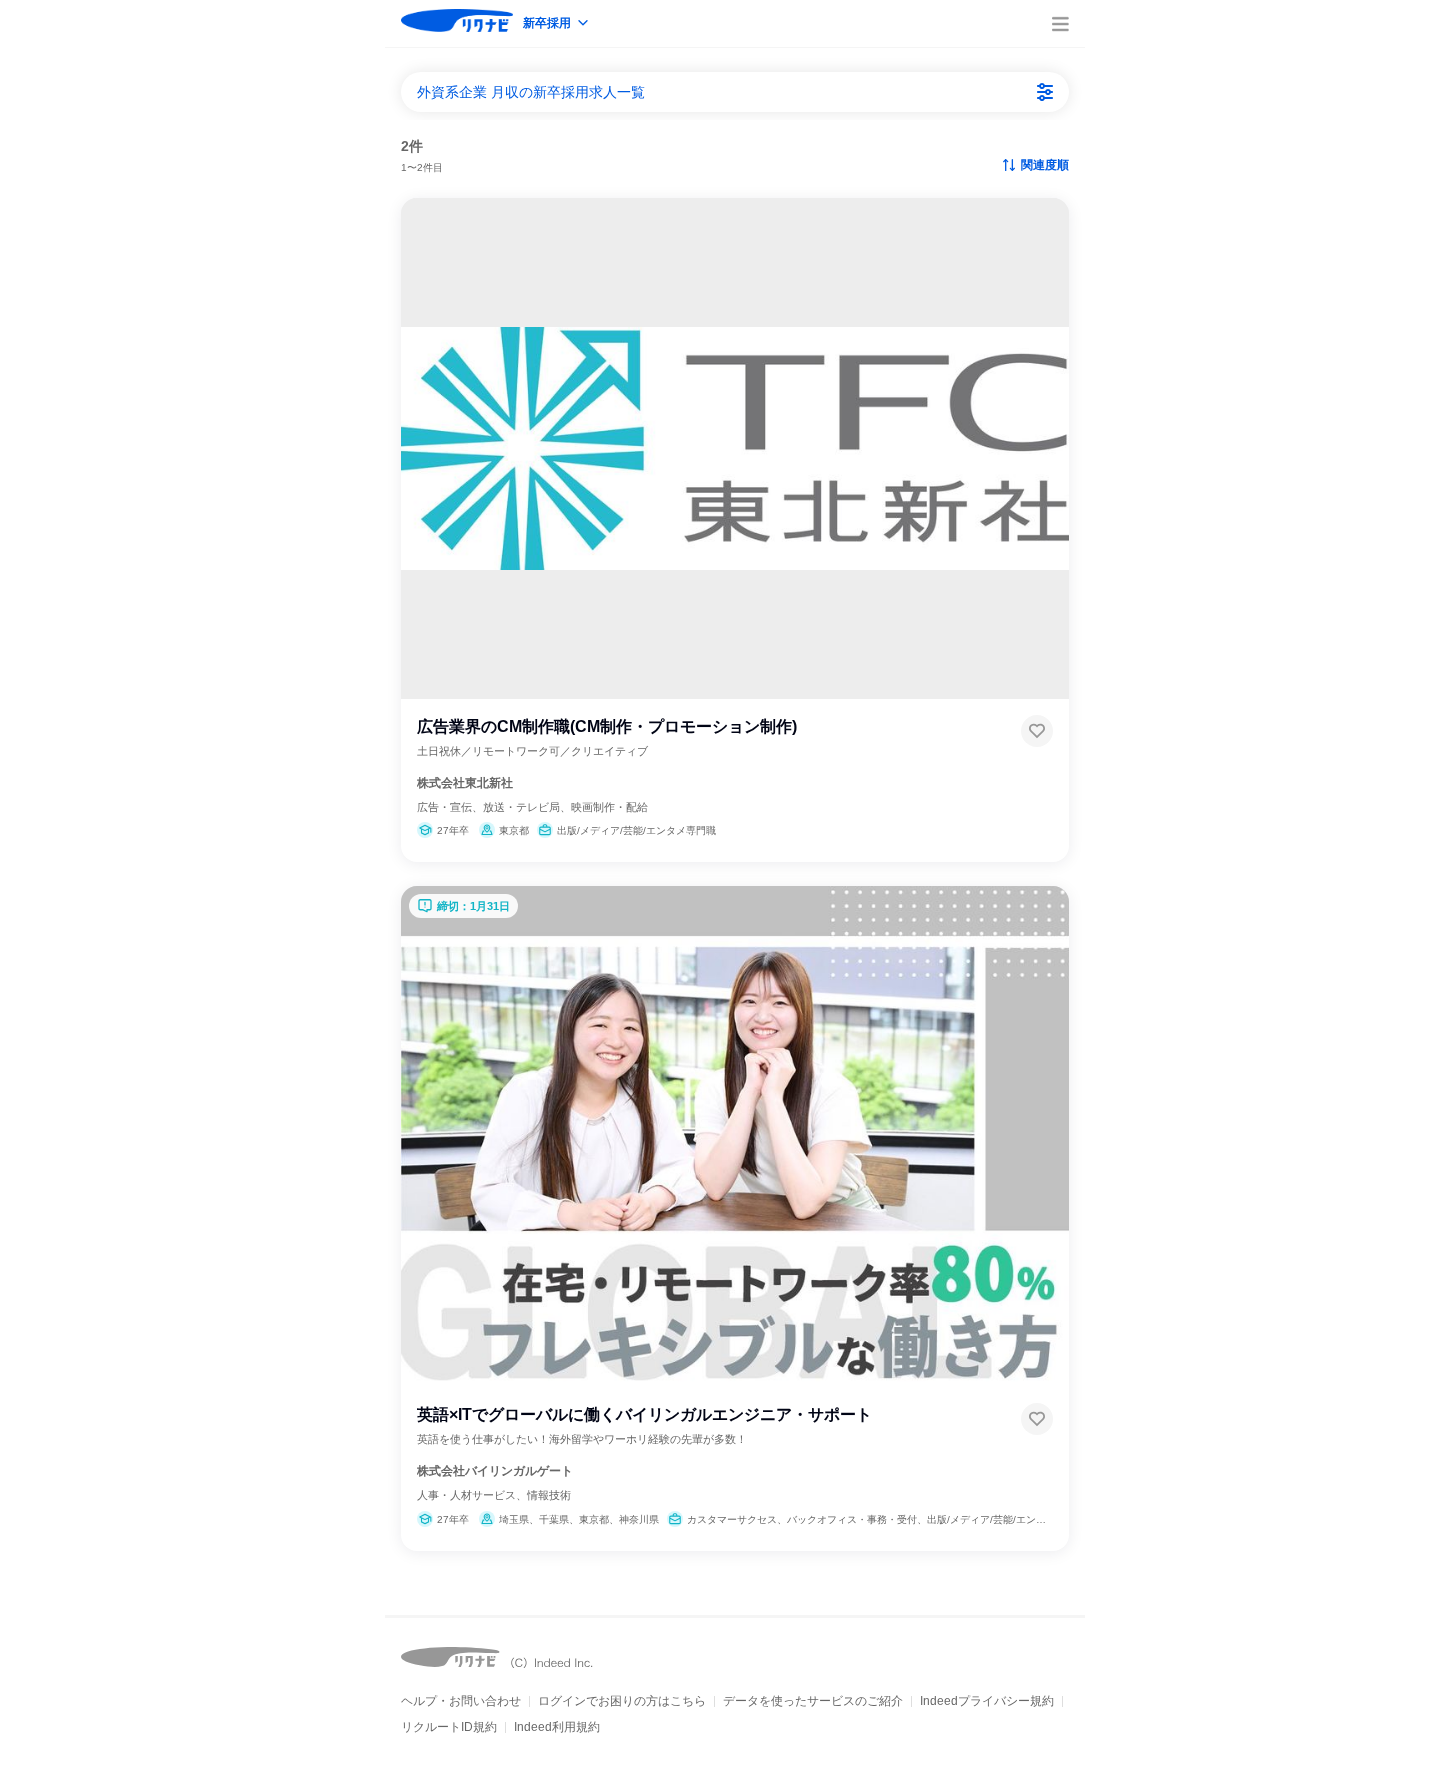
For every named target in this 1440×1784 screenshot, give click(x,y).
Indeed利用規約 (557, 1727)
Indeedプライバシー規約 (987, 1701)
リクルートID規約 (449, 1727)
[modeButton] (557, 24)
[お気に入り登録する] (1037, 731)
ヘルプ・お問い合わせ (461, 1701)
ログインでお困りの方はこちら (622, 1701)
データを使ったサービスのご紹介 (813, 1701)
